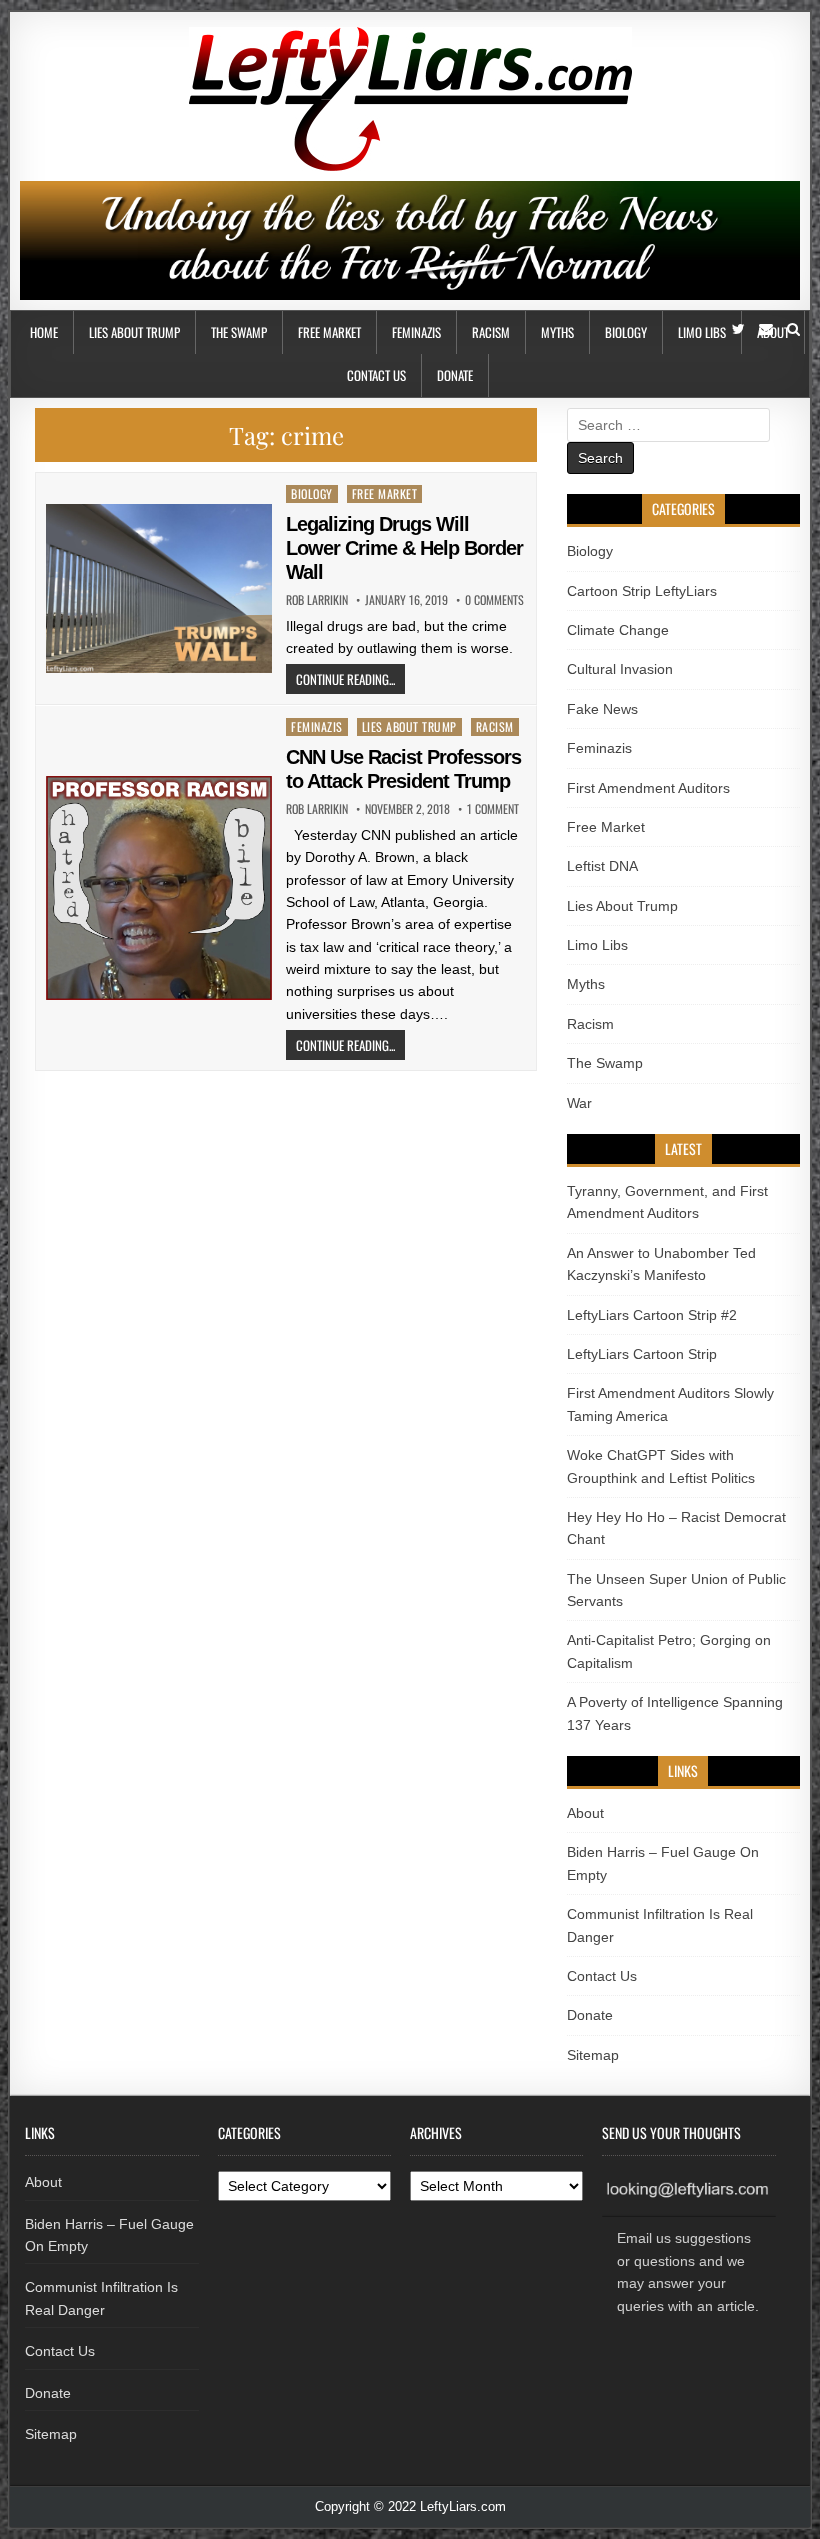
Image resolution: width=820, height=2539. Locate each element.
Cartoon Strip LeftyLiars (642, 591)
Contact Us (376, 375)
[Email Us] (766, 329)
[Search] (793, 329)
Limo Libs (702, 332)
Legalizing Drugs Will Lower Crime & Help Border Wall (404, 548)
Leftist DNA (602, 866)
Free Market (329, 332)
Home (44, 332)
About (585, 1813)
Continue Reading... (345, 679)
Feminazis (416, 332)
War (579, 1103)
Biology (626, 332)
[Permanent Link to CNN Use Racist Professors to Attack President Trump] (158, 888)
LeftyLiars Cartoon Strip (642, 1354)
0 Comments (494, 600)
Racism (491, 332)
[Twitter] (738, 329)
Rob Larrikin (317, 600)
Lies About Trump (134, 332)
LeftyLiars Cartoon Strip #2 (652, 1315)
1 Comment (493, 809)
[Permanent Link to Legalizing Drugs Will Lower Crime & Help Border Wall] (158, 588)
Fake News (602, 709)
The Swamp (239, 332)
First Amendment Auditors (648, 788)
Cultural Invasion (620, 669)
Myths (557, 332)
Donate (455, 375)
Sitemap (593, 2055)
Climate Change (618, 630)
